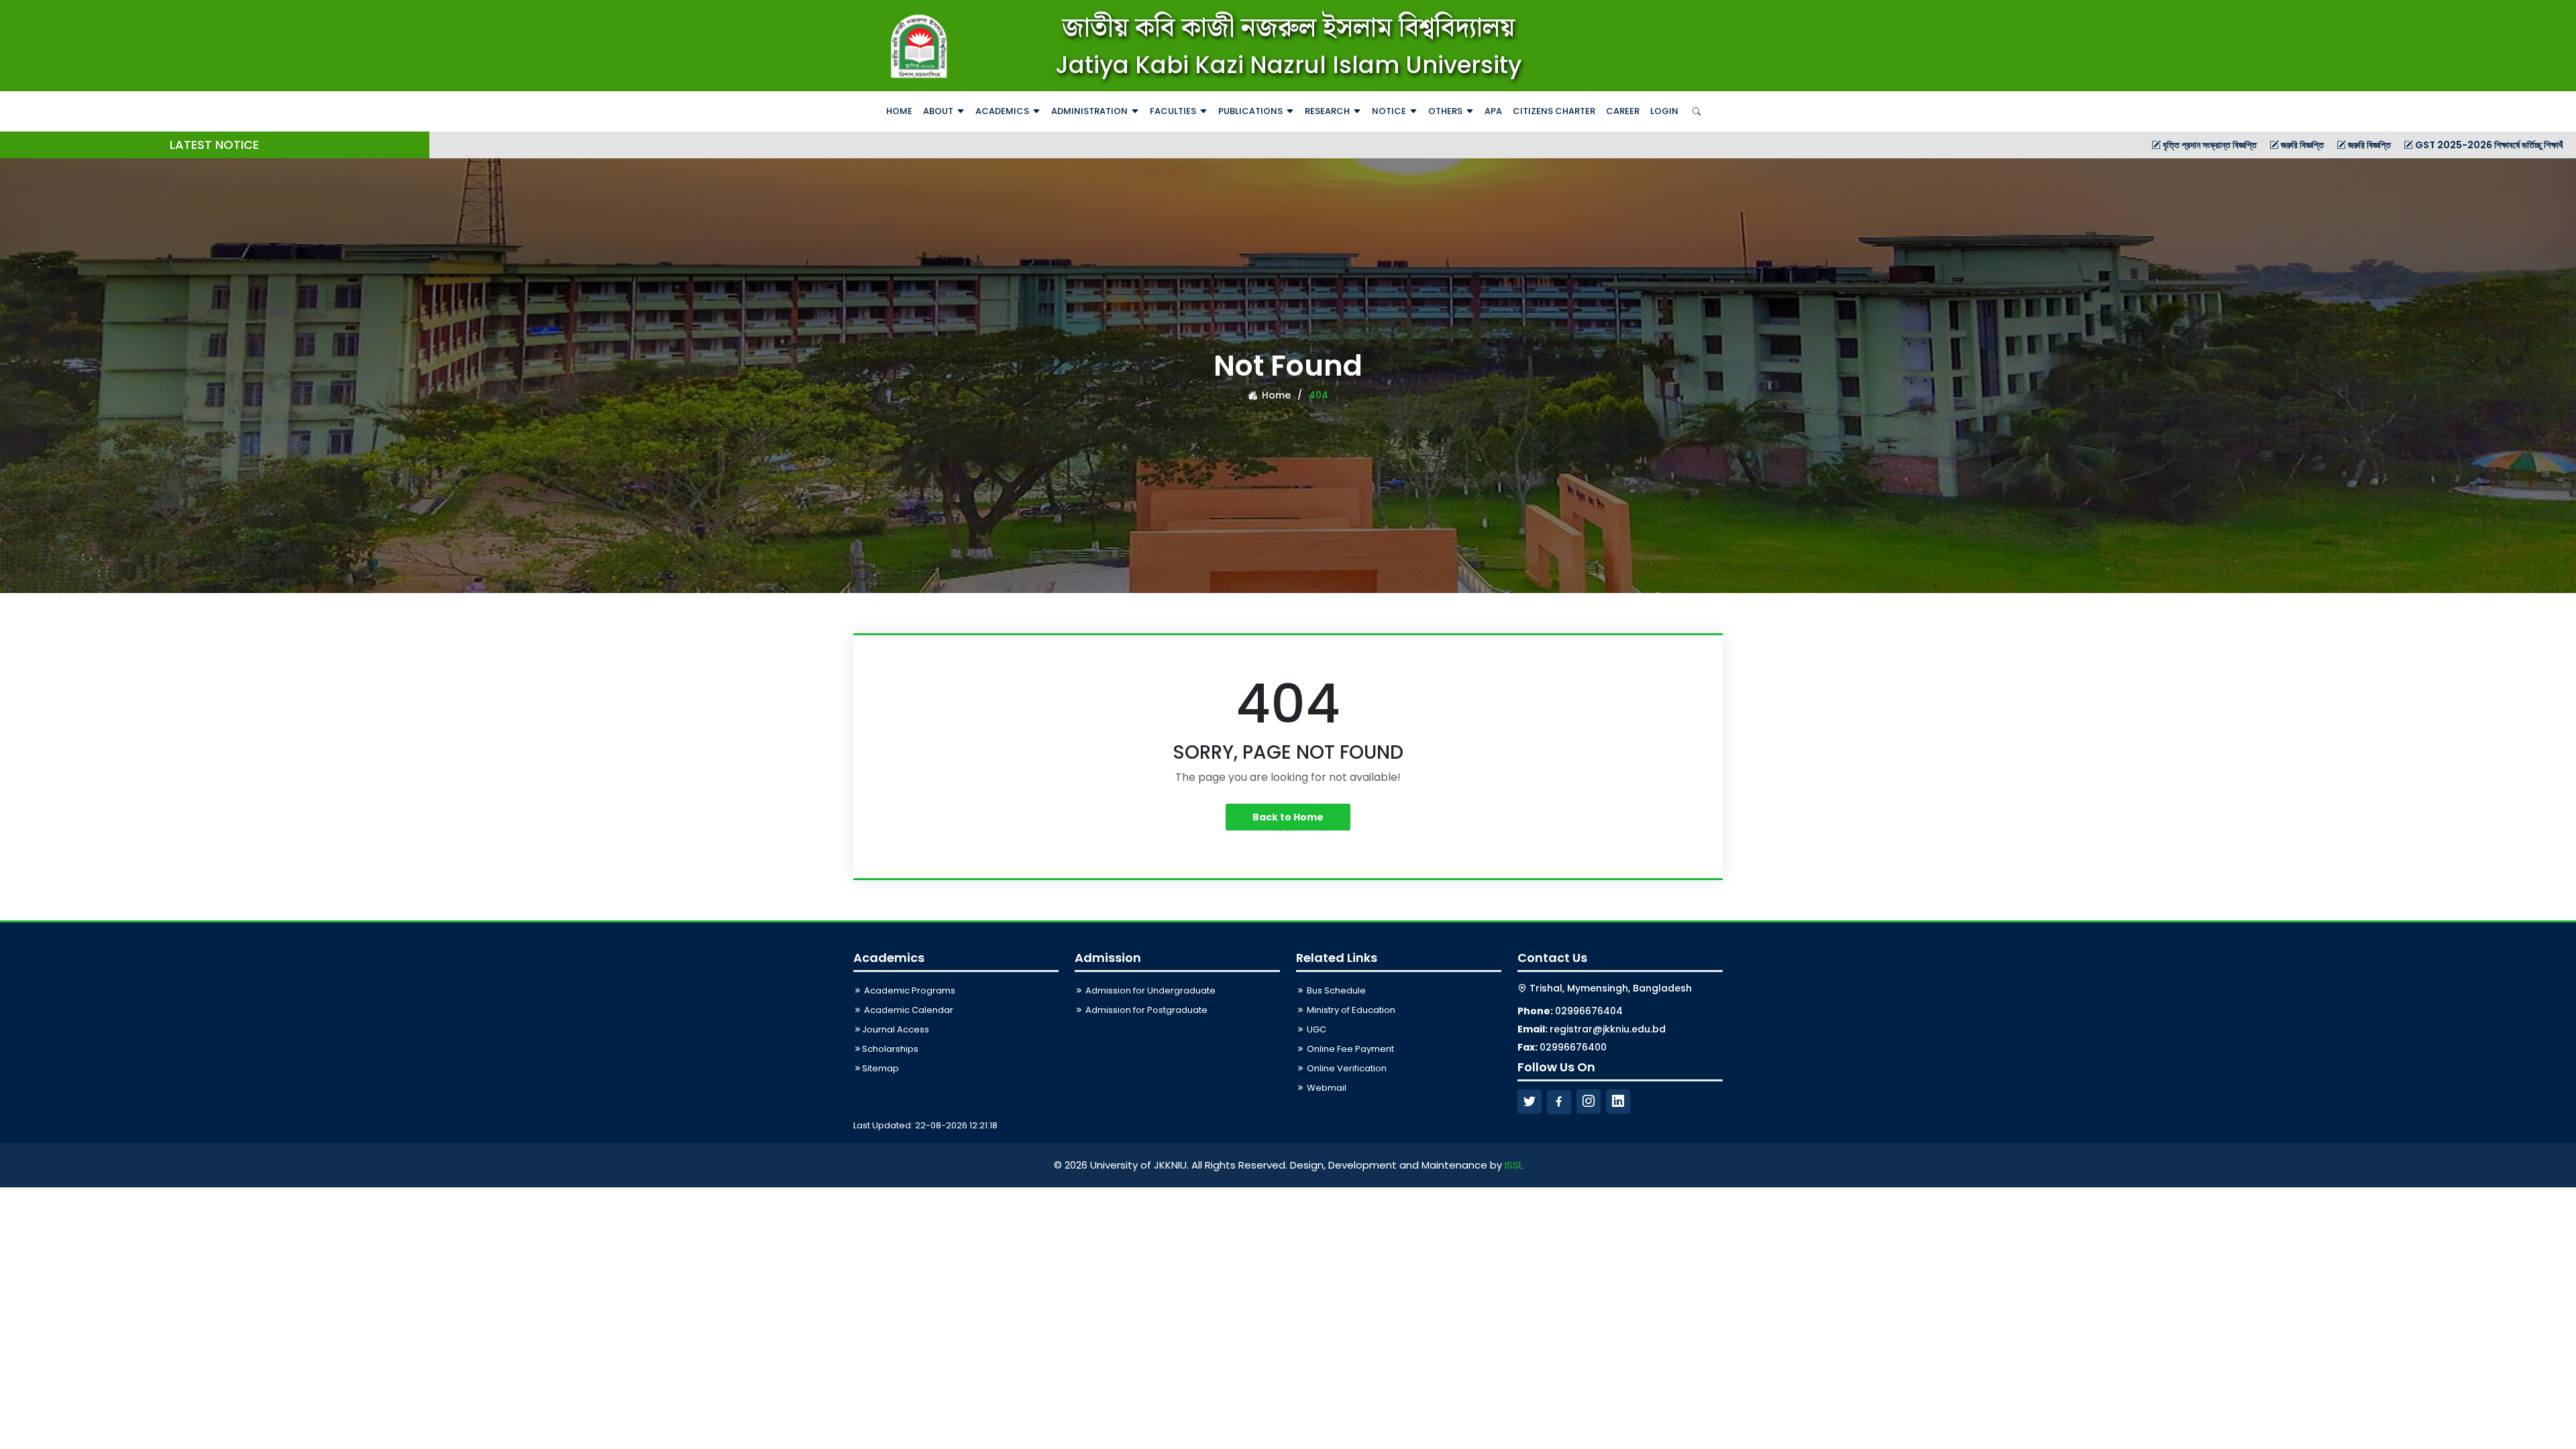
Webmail (1326, 1088)
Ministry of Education (1350, 1010)
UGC (1316, 1029)
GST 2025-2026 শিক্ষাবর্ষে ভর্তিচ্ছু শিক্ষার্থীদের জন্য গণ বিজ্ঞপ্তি (2382, 145)
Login (1664, 111)
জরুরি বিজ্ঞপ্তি (2163, 145)
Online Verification (1346, 1068)
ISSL (1514, 1165)
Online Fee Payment (1349, 1049)
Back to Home (1288, 817)
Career (1623, 111)
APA (1493, 111)
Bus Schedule (1335, 990)
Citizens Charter (1554, 111)
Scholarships (890, 1049)
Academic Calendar (908, 1010)
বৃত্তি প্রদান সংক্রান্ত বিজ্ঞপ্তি (2071, 145)
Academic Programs (909, 990)
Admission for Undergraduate (1149, 990)
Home (899, 111)
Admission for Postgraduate (1145, 1010)
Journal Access (896, 1029)
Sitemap (880, 1068)
